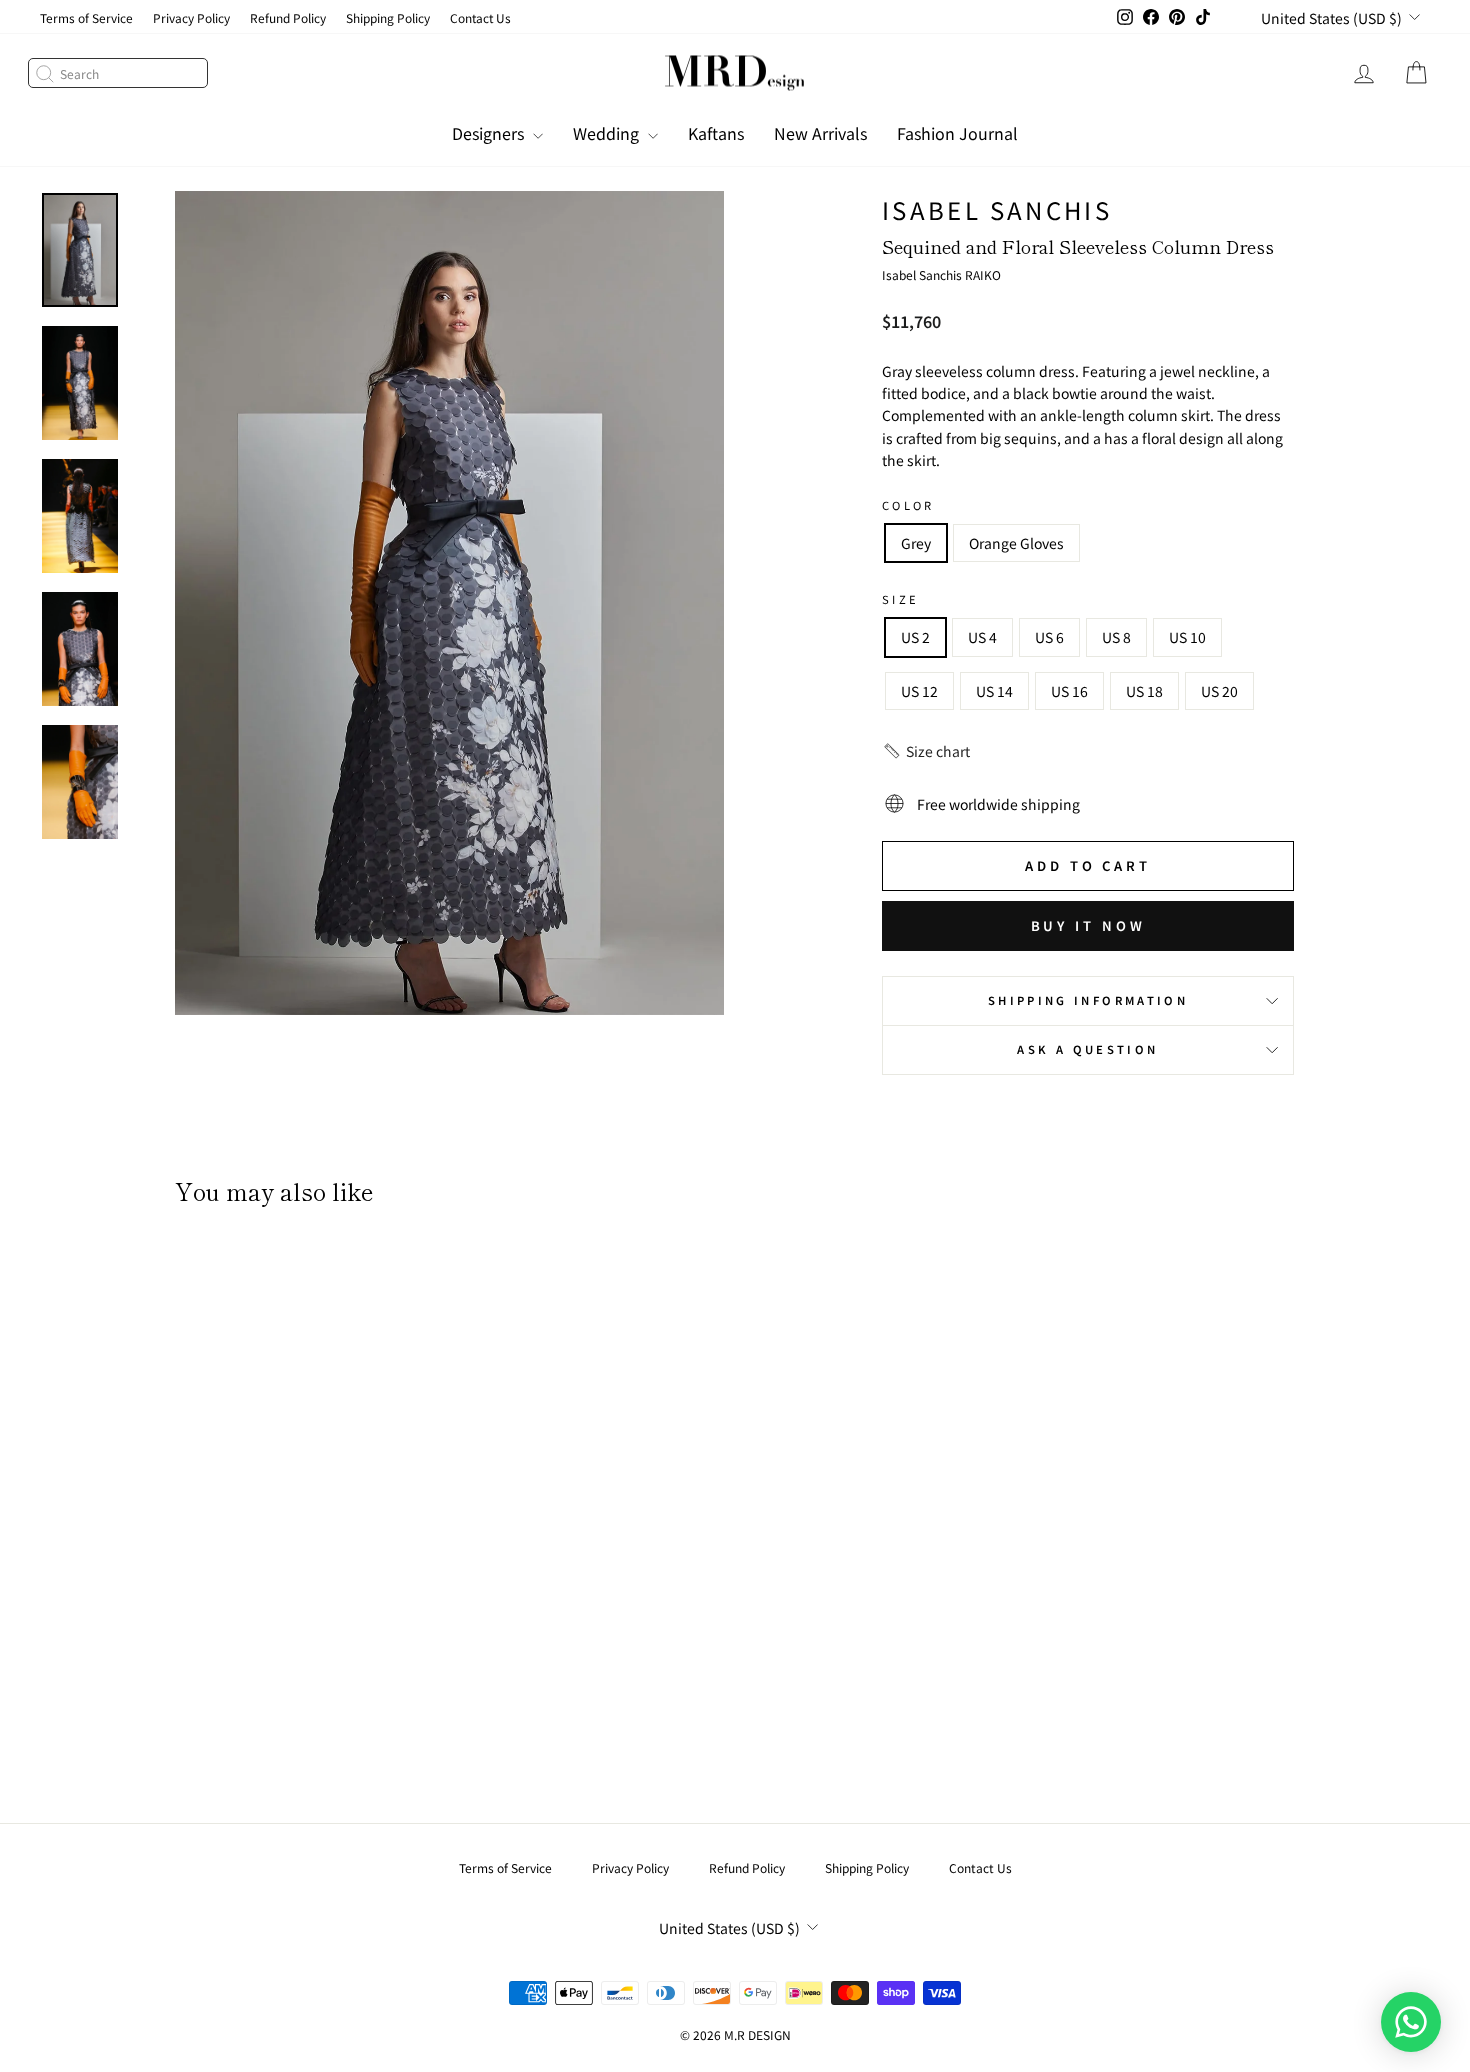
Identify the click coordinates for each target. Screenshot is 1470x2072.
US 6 (1049, 637)
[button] (926, 751)
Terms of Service (86, 17)
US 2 (915, 637)
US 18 (1144, 691)
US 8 (1116, 637)
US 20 (1219, 691)
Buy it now (1088, 925)
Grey (916, 543)
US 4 (982, 637)
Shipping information (1088, 1000)
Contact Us (480, 17)
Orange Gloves (1016, 543)
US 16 (1069, 691)
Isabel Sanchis (997, 209)
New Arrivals (820, 133)
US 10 (1187, 637)
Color (908, 505)
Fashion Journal (957, 133)
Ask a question (1087, 1049)
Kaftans (716, 133)
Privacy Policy (191, 17)
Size (900, 599)
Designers (490, 133)
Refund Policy (288, 17)
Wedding (608, 133)
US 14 (994, 691)
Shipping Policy (388, 17)
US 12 (919, 691)
